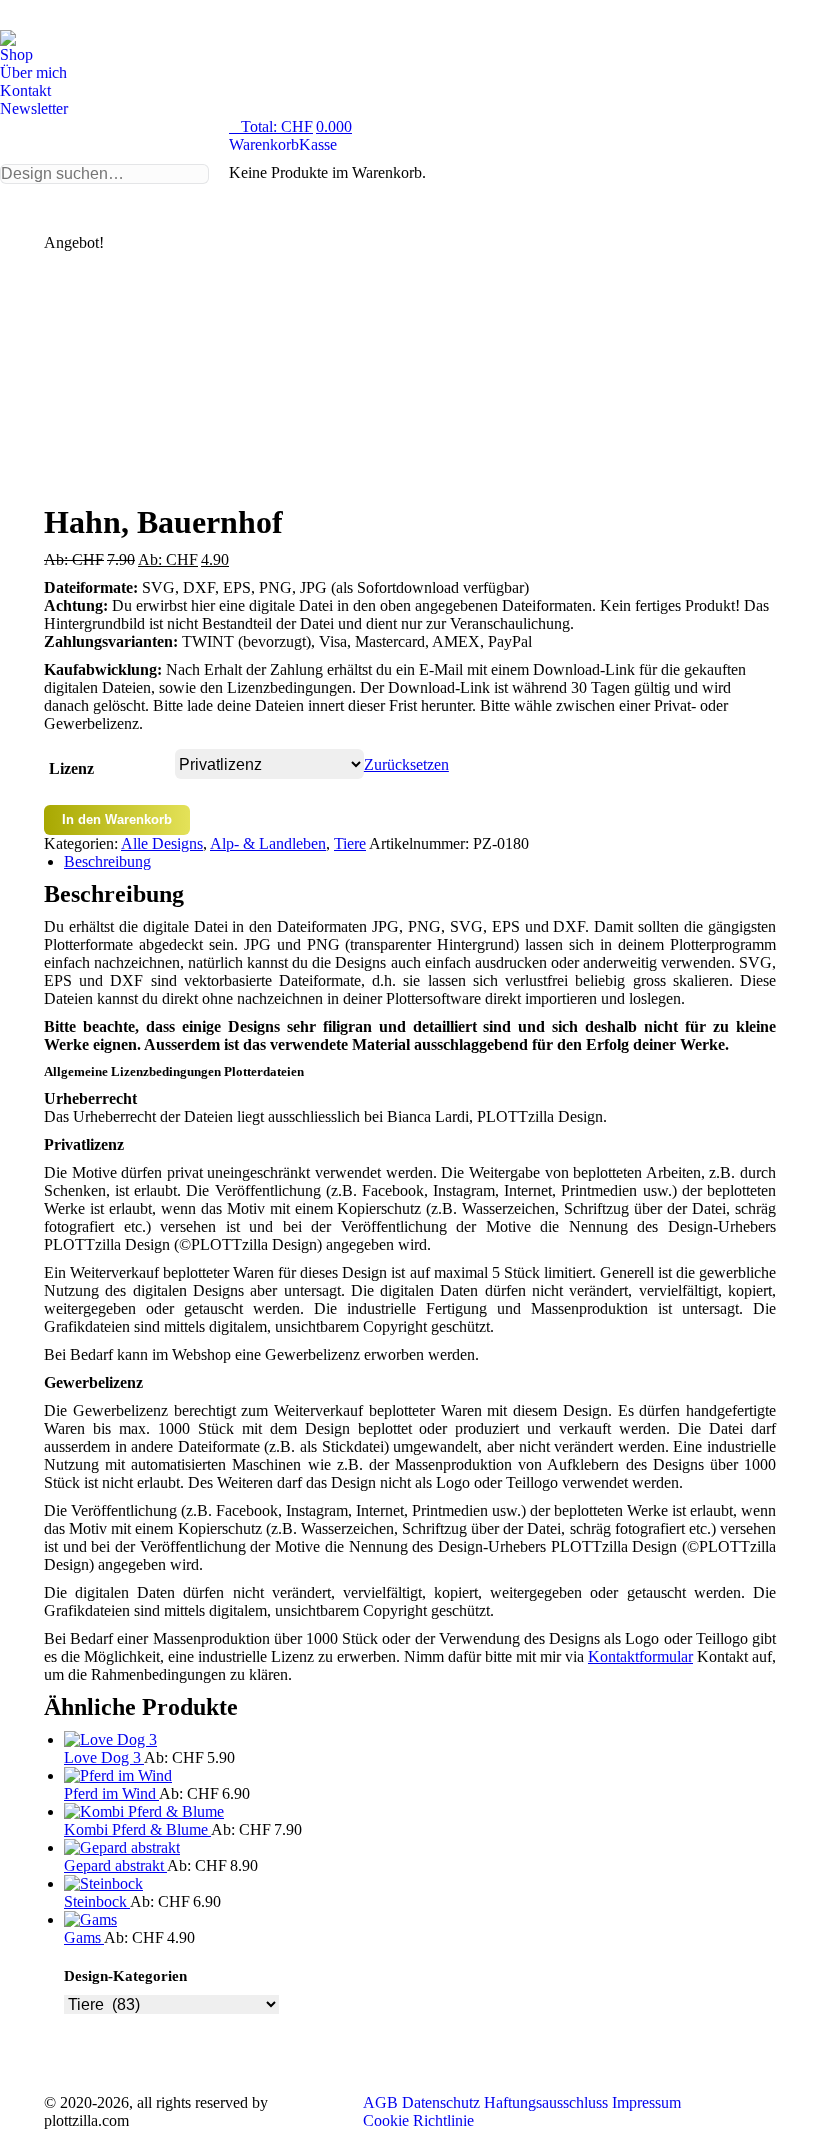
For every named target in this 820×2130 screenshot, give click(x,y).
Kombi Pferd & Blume (137, 1829)
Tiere (350, 843)
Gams (84, 1937)
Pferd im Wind (111, 1793)
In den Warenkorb (117, 819)
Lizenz (71, 768)
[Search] (104, 174)
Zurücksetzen (406, 764)
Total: (296, 126)
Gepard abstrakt (115, 1865)
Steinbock (97, 1901)
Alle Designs (162, 843)
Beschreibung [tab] (107, 861)
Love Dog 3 (104, 1757)
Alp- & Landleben (268, 843)
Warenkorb (264, 144)
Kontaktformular (640, 1656)
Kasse (318, 144)
